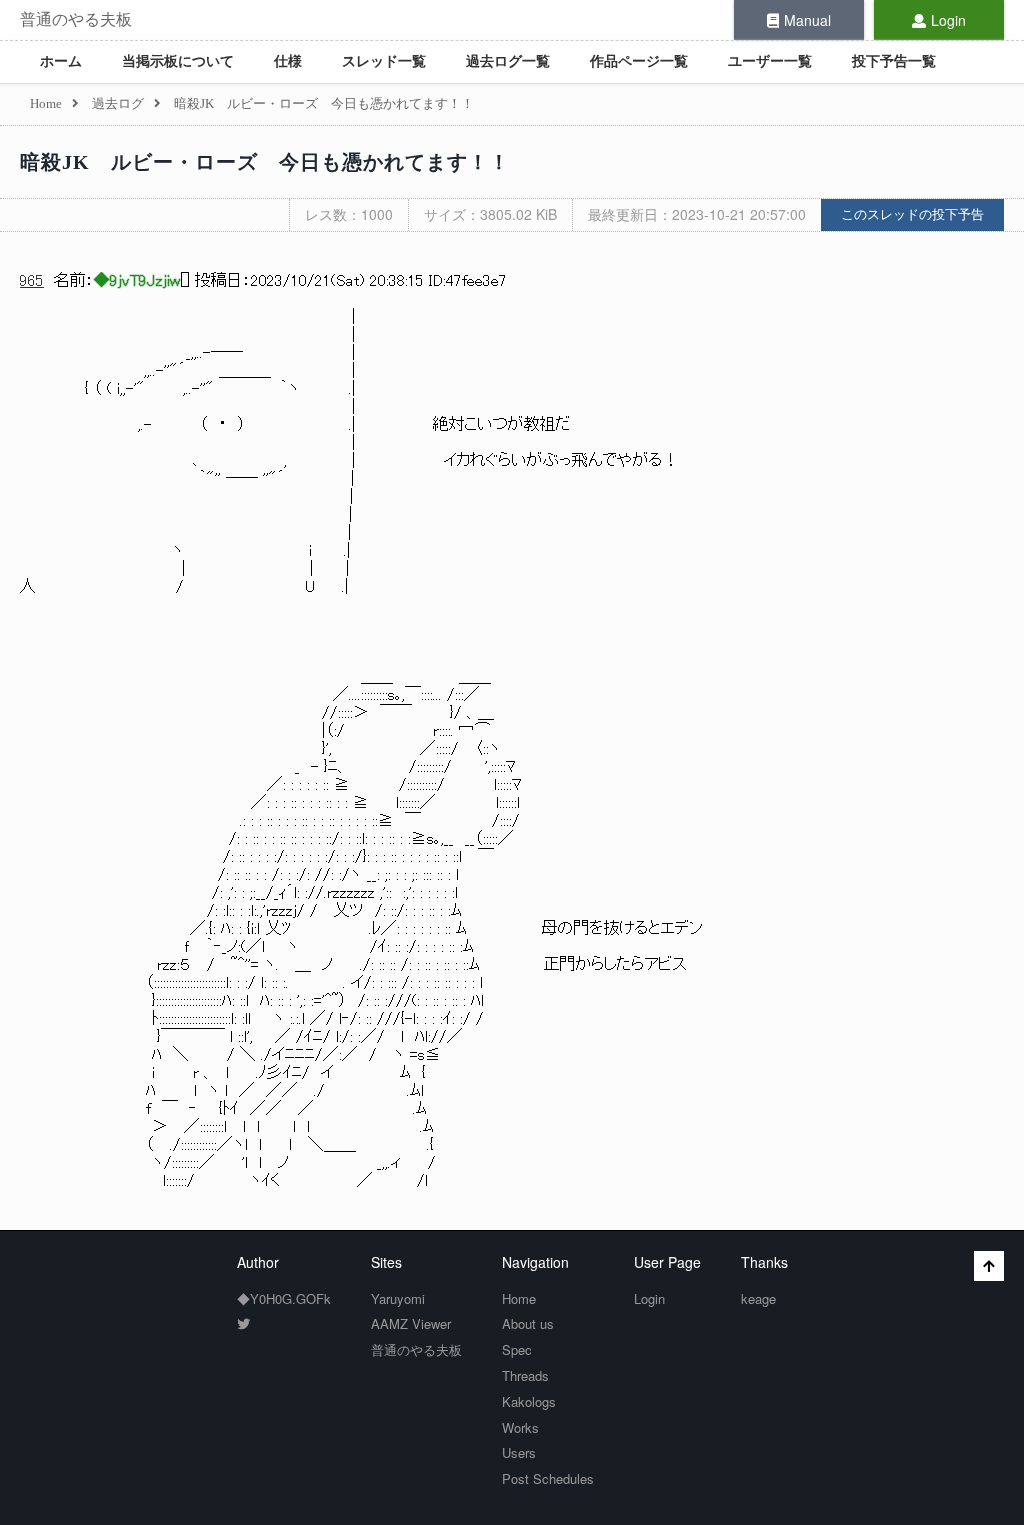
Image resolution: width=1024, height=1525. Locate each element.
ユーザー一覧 (770, 61)
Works (520, 1427)
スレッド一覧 (384, 61)
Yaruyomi (398, 1298)
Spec (517, 1349)
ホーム (61, 61)
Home (519, 1298)
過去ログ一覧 (508, 61)
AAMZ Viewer (411, 1323)
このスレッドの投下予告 (912, 214)
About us (528, 1323)
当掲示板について (178, 61)
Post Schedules (548, 1478)
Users (519, 1452)
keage (758, 1298)
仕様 (288, 61)
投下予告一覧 (894, 61)
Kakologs (529, 1401)
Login (948, 20)
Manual (807, 20)
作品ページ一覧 (639, 61)
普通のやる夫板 (76, 19)
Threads (525, 1375)
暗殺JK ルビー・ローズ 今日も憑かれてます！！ (265, 162)
